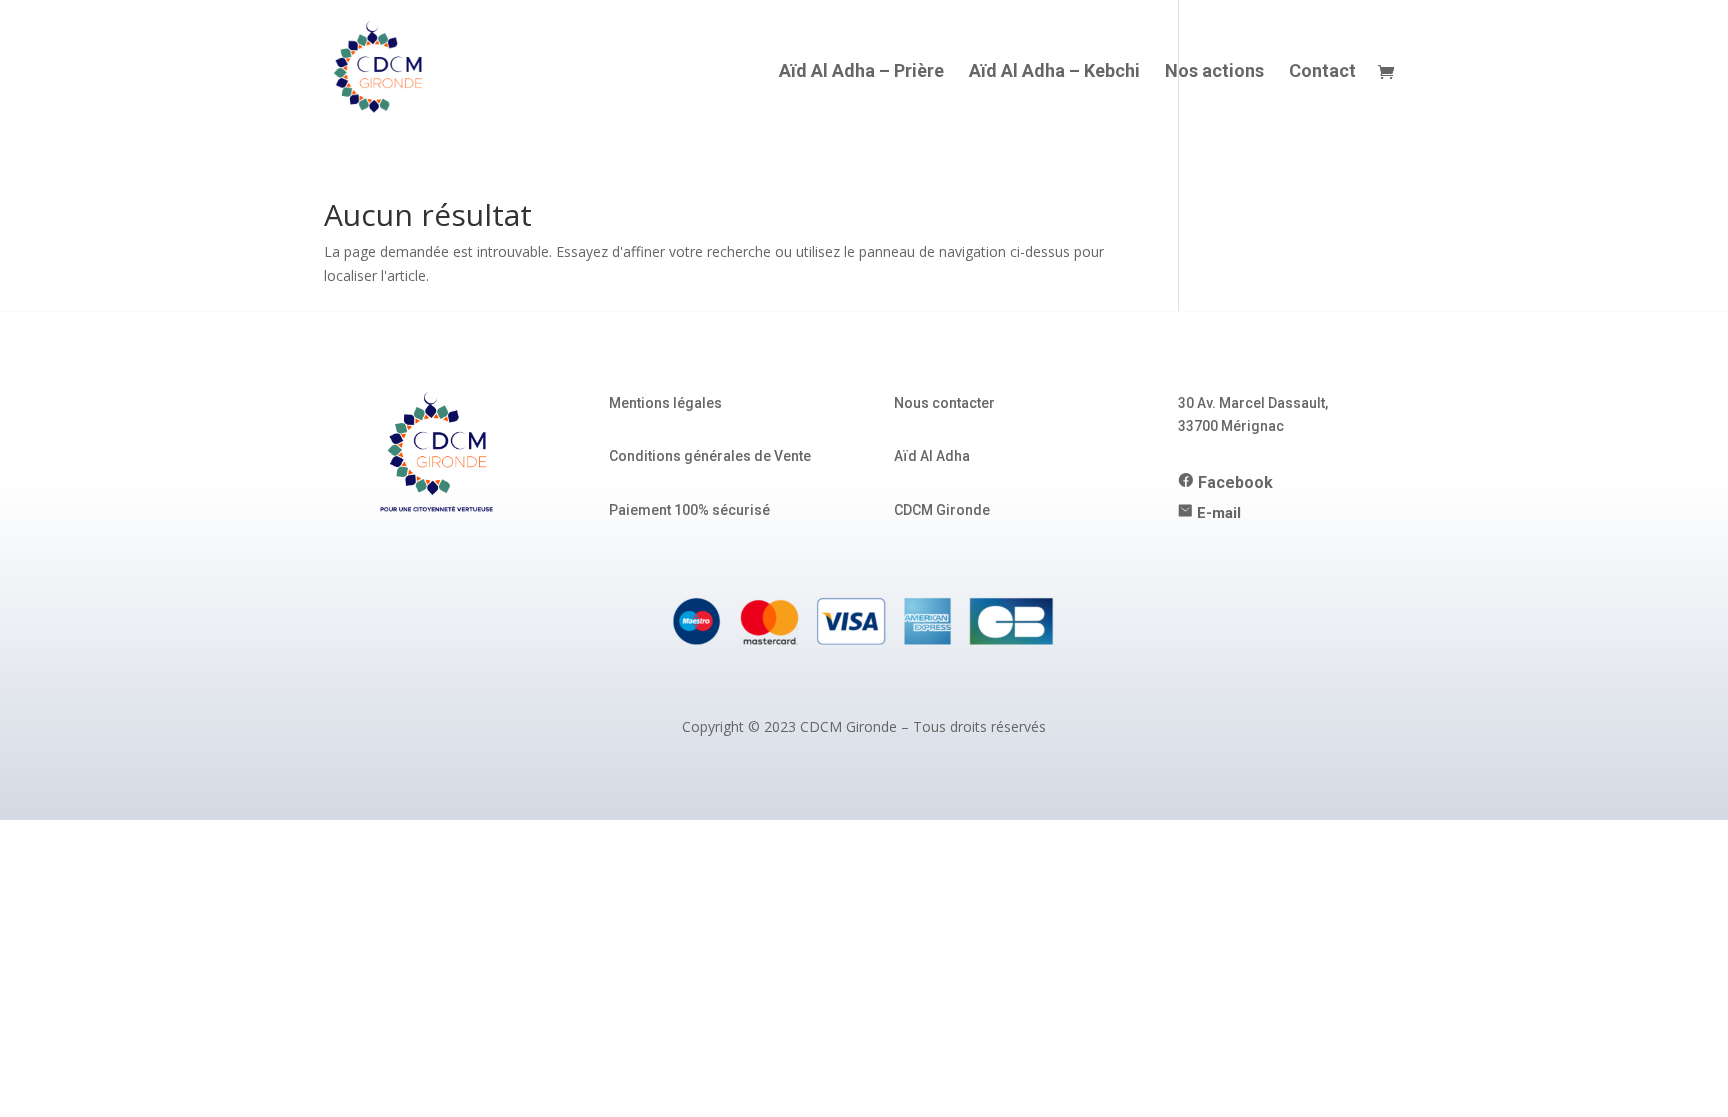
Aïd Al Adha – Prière (861, 72)
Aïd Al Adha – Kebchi (1054, 72)
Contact (1322, 72)
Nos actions (1214, 72)
